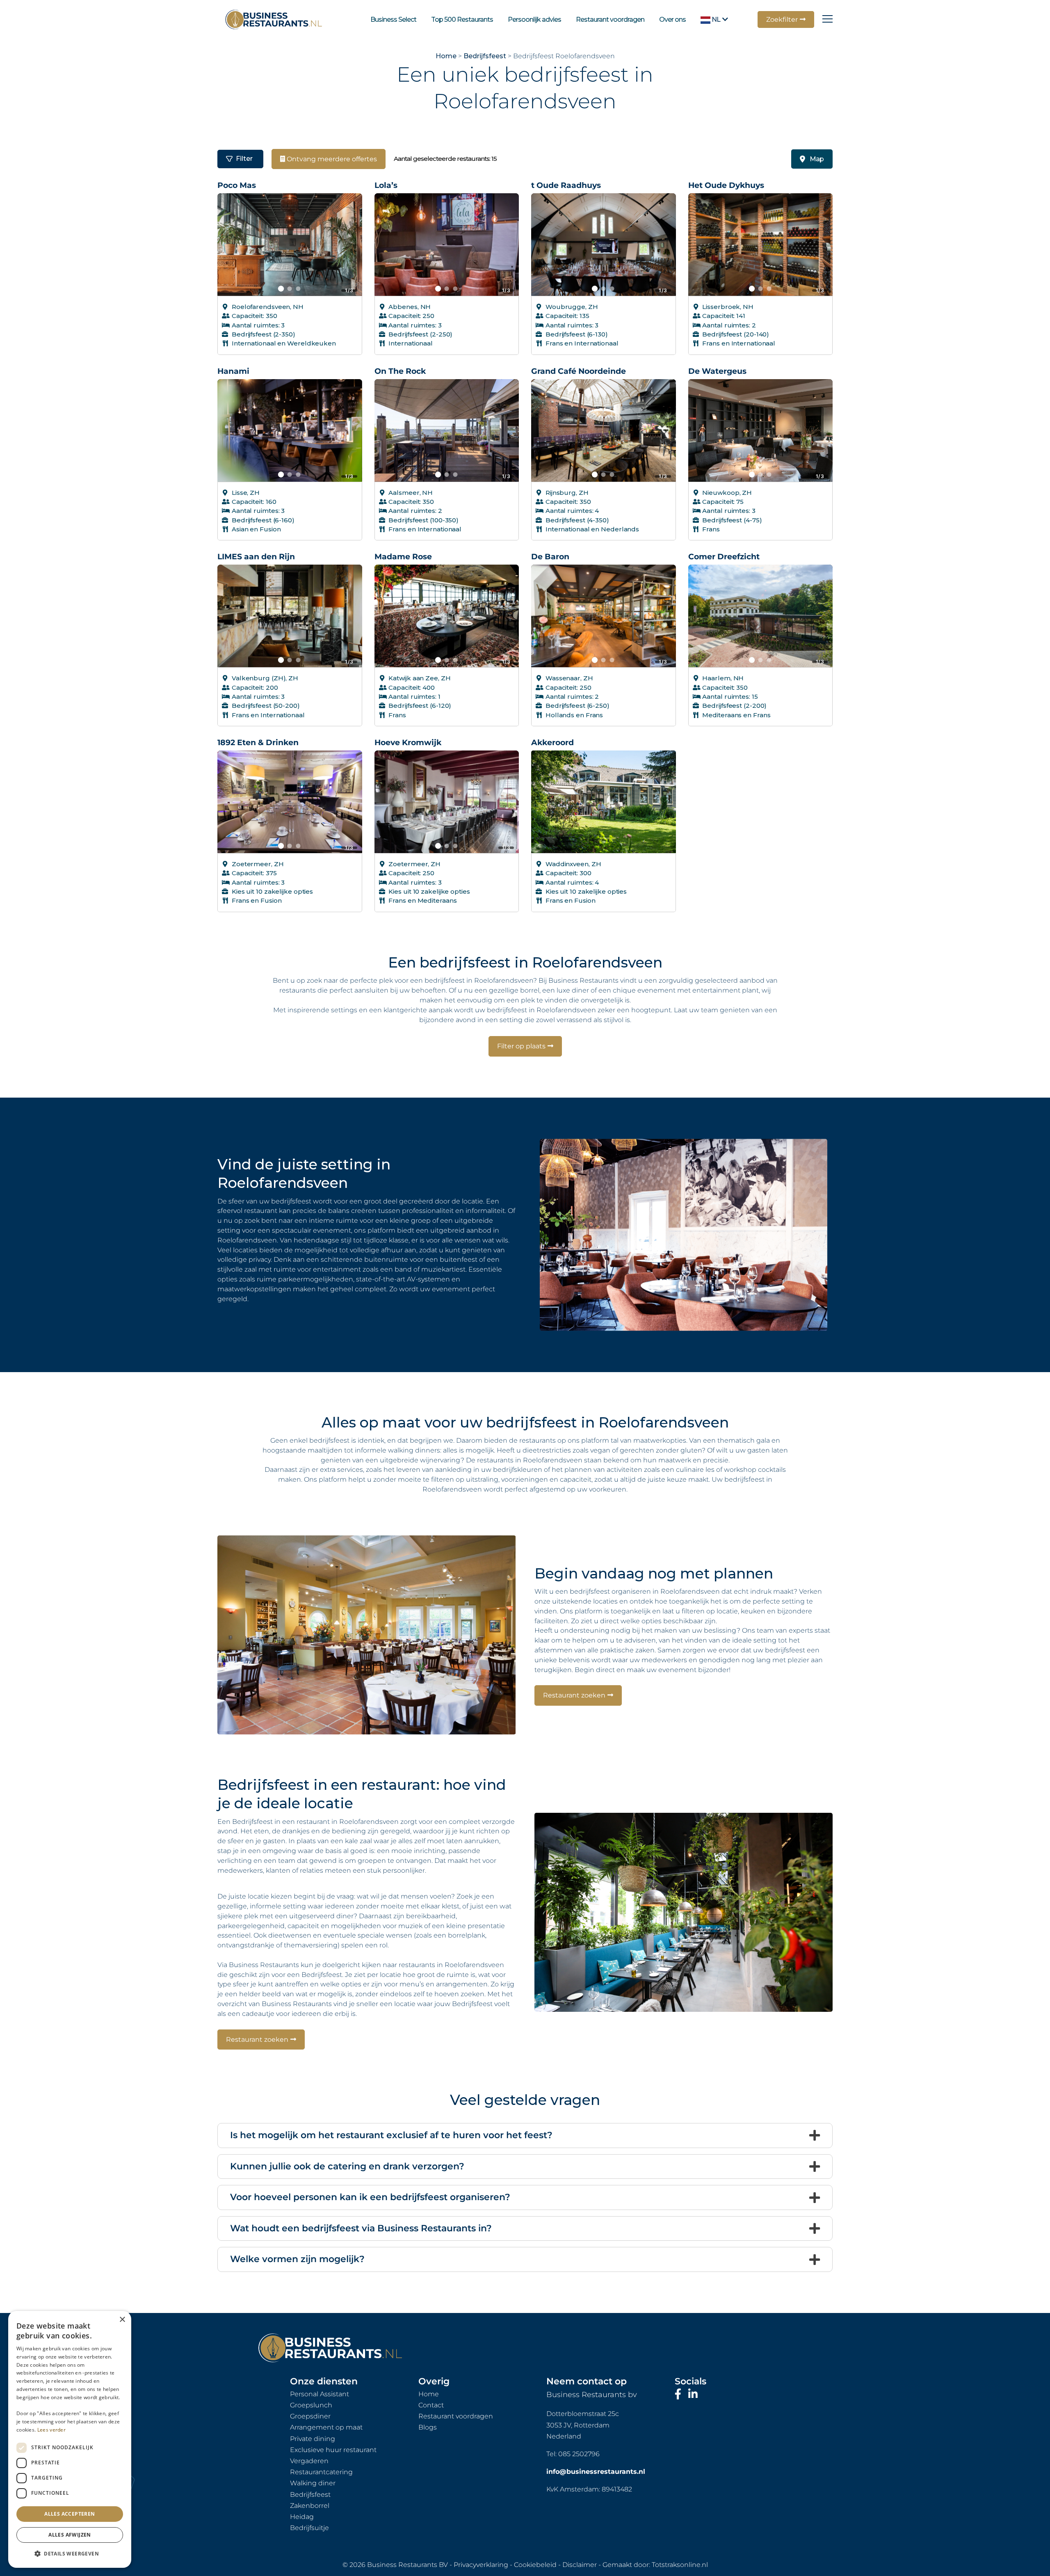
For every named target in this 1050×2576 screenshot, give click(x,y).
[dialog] (70, 2439)
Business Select (393, 19)
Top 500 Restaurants (462, 19)
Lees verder (51, 2430)
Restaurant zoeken (574, 1695)
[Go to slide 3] (298, 289)
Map (817, 159)
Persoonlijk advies (534, 19)
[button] (70, 2554)
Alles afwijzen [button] (70, 2535)
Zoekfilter (782, 19)
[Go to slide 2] (290, 289)
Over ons (672, 19)
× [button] (122, 2320)
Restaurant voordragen (610, 19)
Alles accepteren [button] (70, 2514)
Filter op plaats (521, 1046)
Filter (244, 159)
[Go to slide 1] (281, 288)
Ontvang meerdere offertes (331, 159)
